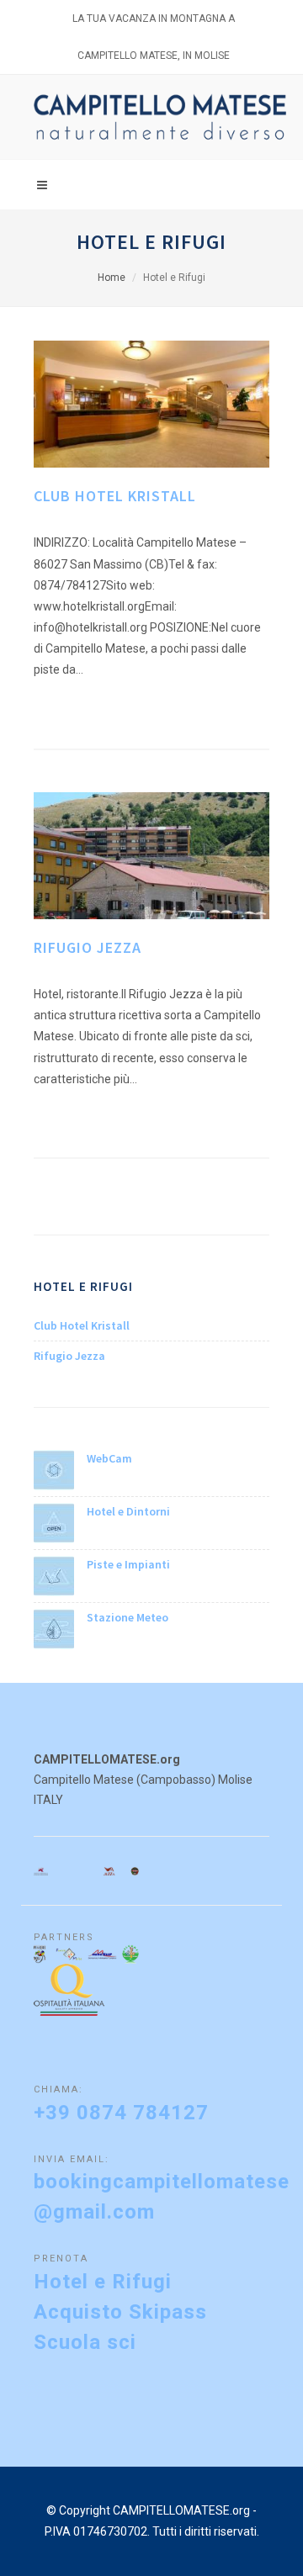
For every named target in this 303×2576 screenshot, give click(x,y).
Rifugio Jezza (88, 947)
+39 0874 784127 (121, 2113)
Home (112, 278)
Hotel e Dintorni (128, 1511)
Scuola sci (85, 2342)
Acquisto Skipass (120, 2312)
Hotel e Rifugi (103, 2282)
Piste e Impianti (128, 1564)
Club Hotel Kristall (115, 496)
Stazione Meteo (128, 1617)
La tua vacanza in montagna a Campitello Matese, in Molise (154, 25)
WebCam (109, 1458)
